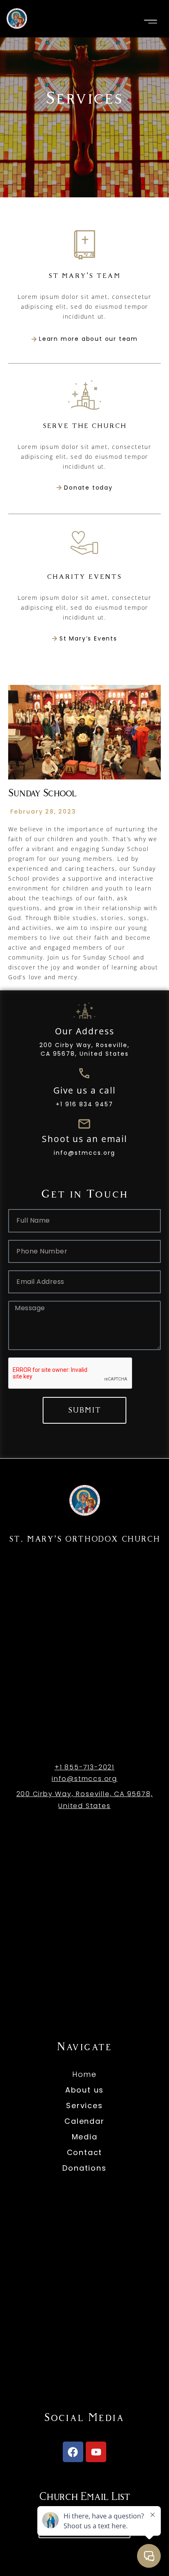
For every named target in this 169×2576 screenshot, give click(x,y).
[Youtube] (96, 2452)
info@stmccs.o (80, 1779)
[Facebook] (73, 2452)
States (97, 1806)
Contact (85, 2152)
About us (84, 2090)
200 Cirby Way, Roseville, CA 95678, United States (84, 1049)
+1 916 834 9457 (84, 1104)
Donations (84, 2168)
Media (85, 2137)
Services (84, 2105)
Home (84, 2074)
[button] (151, 22)
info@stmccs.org (84, 1153)
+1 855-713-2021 (84, 1767)
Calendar (84, 2121)
